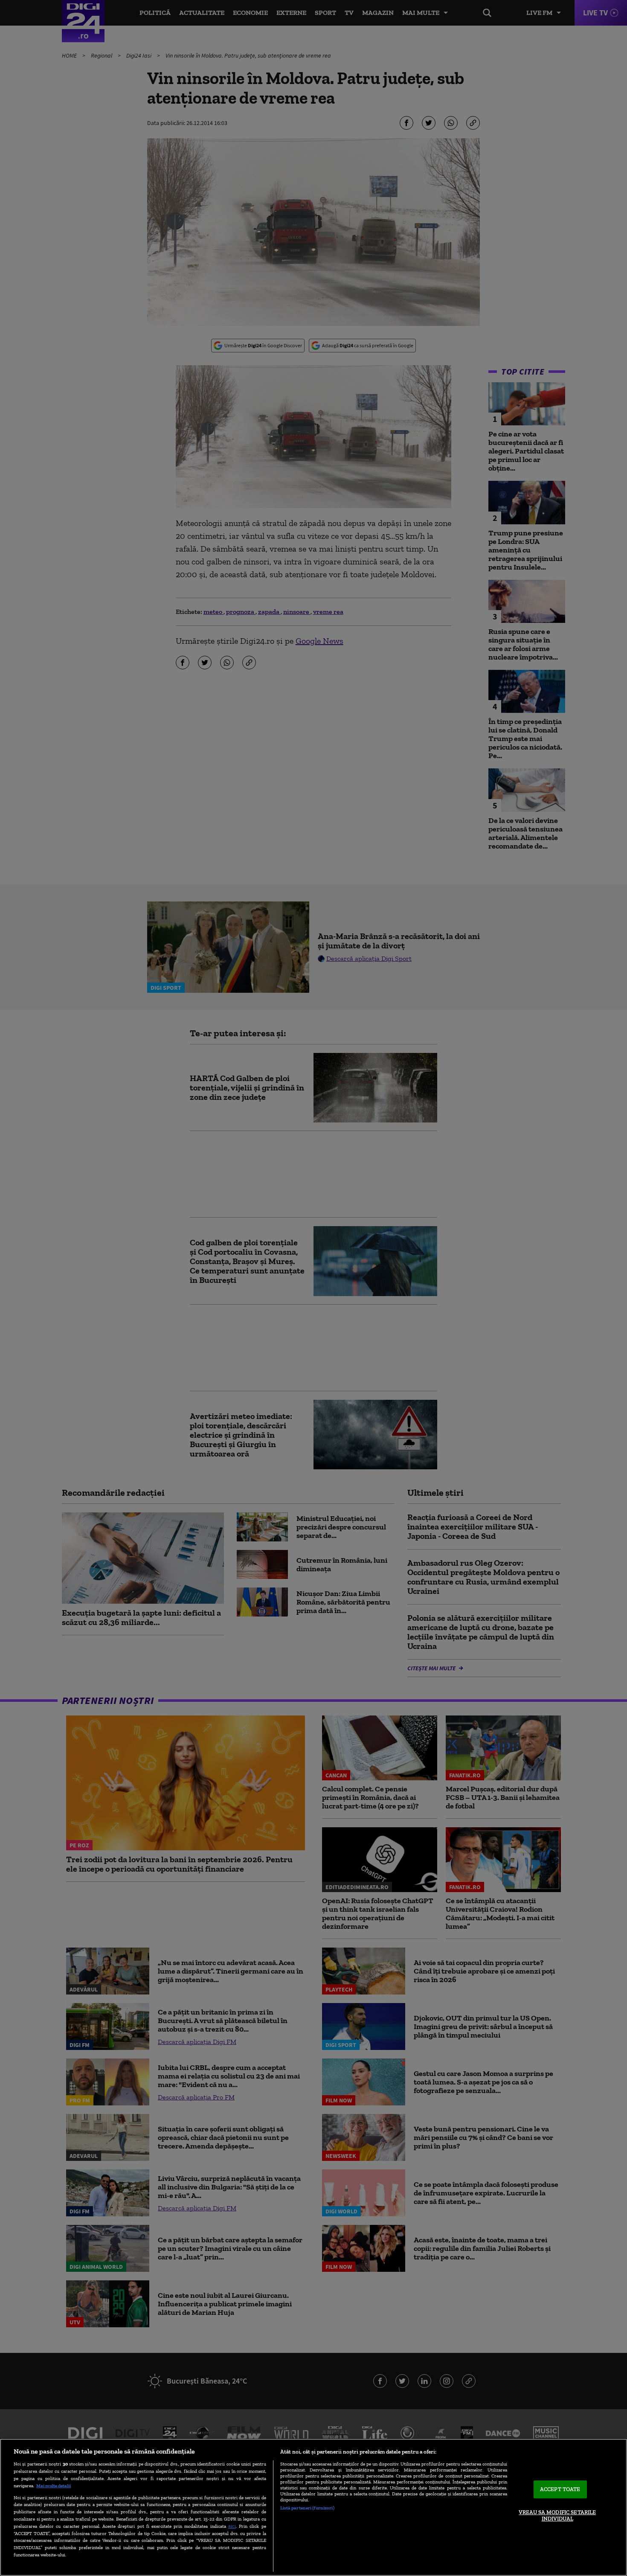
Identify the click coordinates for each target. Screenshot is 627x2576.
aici (232, 2526)
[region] (313, 2507)
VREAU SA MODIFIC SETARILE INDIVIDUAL (557, 2516)
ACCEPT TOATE (560, 2489)
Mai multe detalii (54, 2486)
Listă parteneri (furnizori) (307, 2508)
